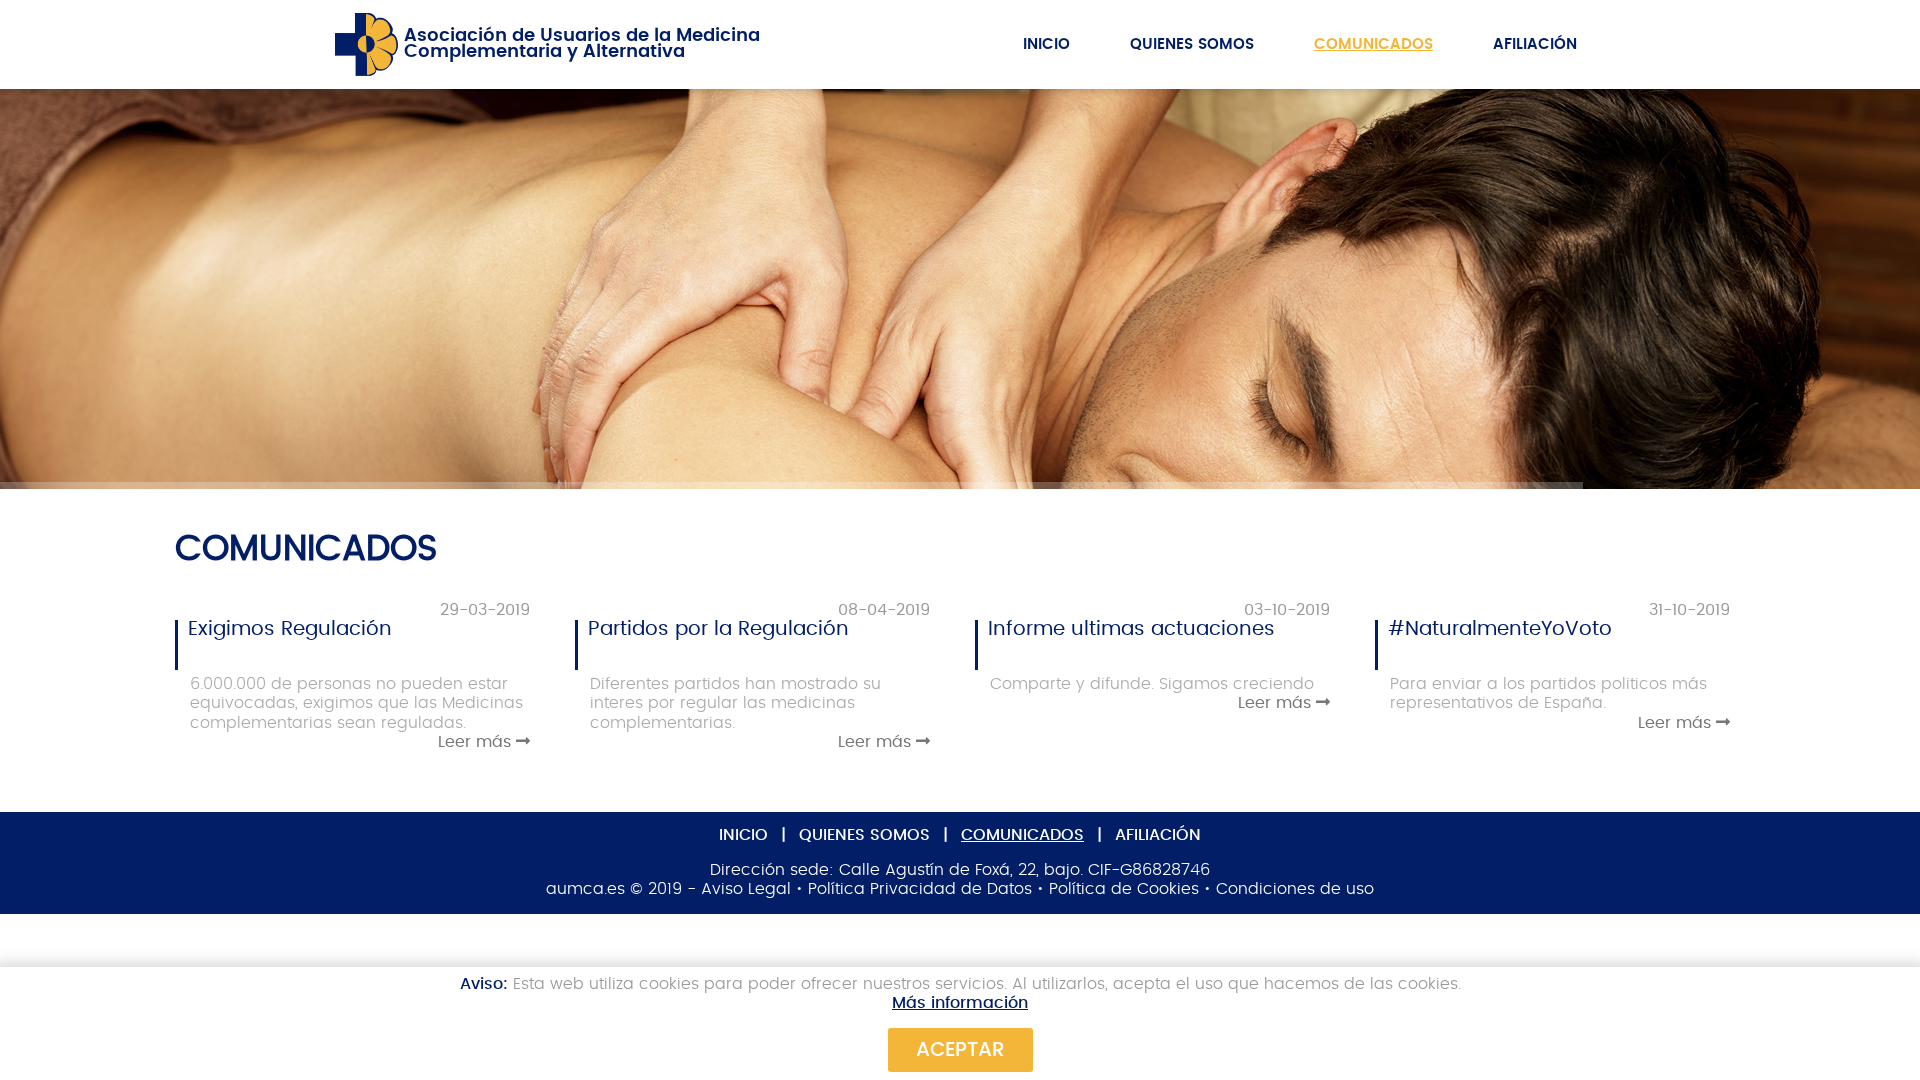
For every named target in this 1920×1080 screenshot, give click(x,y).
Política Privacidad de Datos (920, 889)
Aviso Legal (746, 889)
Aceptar (960, 1050)
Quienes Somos (1192, 44)
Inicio (1046, 44)
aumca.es (585, 889)
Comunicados (1373, 44)
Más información (960, 1003)
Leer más (477, 742)
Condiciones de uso (1295, 889)
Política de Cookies (1124, 889)
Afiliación (1535, 44)
